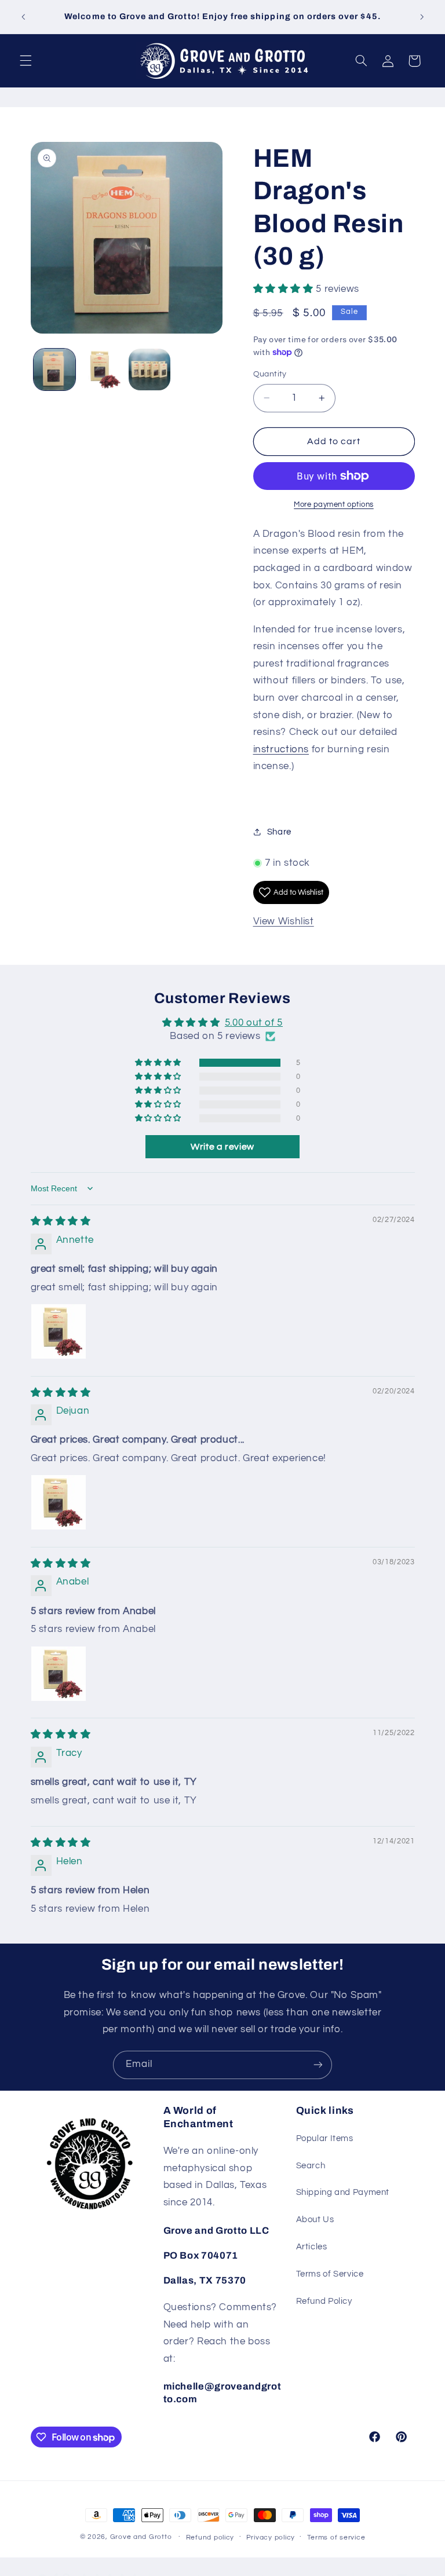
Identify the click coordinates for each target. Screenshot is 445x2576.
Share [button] (279, 832)
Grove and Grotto (141, 2537)
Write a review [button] (222, 1147)
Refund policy (210, 2537)
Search (311, 2166)
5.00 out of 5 (254, 1023)
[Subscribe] (318, 2065)
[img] (61, 1221)
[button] (25, 61)
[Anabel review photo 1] (59, 1674)
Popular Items (325, 2138)
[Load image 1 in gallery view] (54, 369)
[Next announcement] (422, 17)
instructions (281, 749)
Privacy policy (271, 2537)
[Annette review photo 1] (59, 1331)
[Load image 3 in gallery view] (149, 369)
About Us (315, 2220)
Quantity (270, 374)
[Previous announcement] (23, 17)
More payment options (334, 505)
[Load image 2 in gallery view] (102, 369)
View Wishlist (284, 921)
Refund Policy (324, 2301)
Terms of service (336, 2537)
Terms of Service (330, 2274)
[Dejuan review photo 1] (59, 1502)
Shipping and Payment (343, 2192)
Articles (312, 2247)
